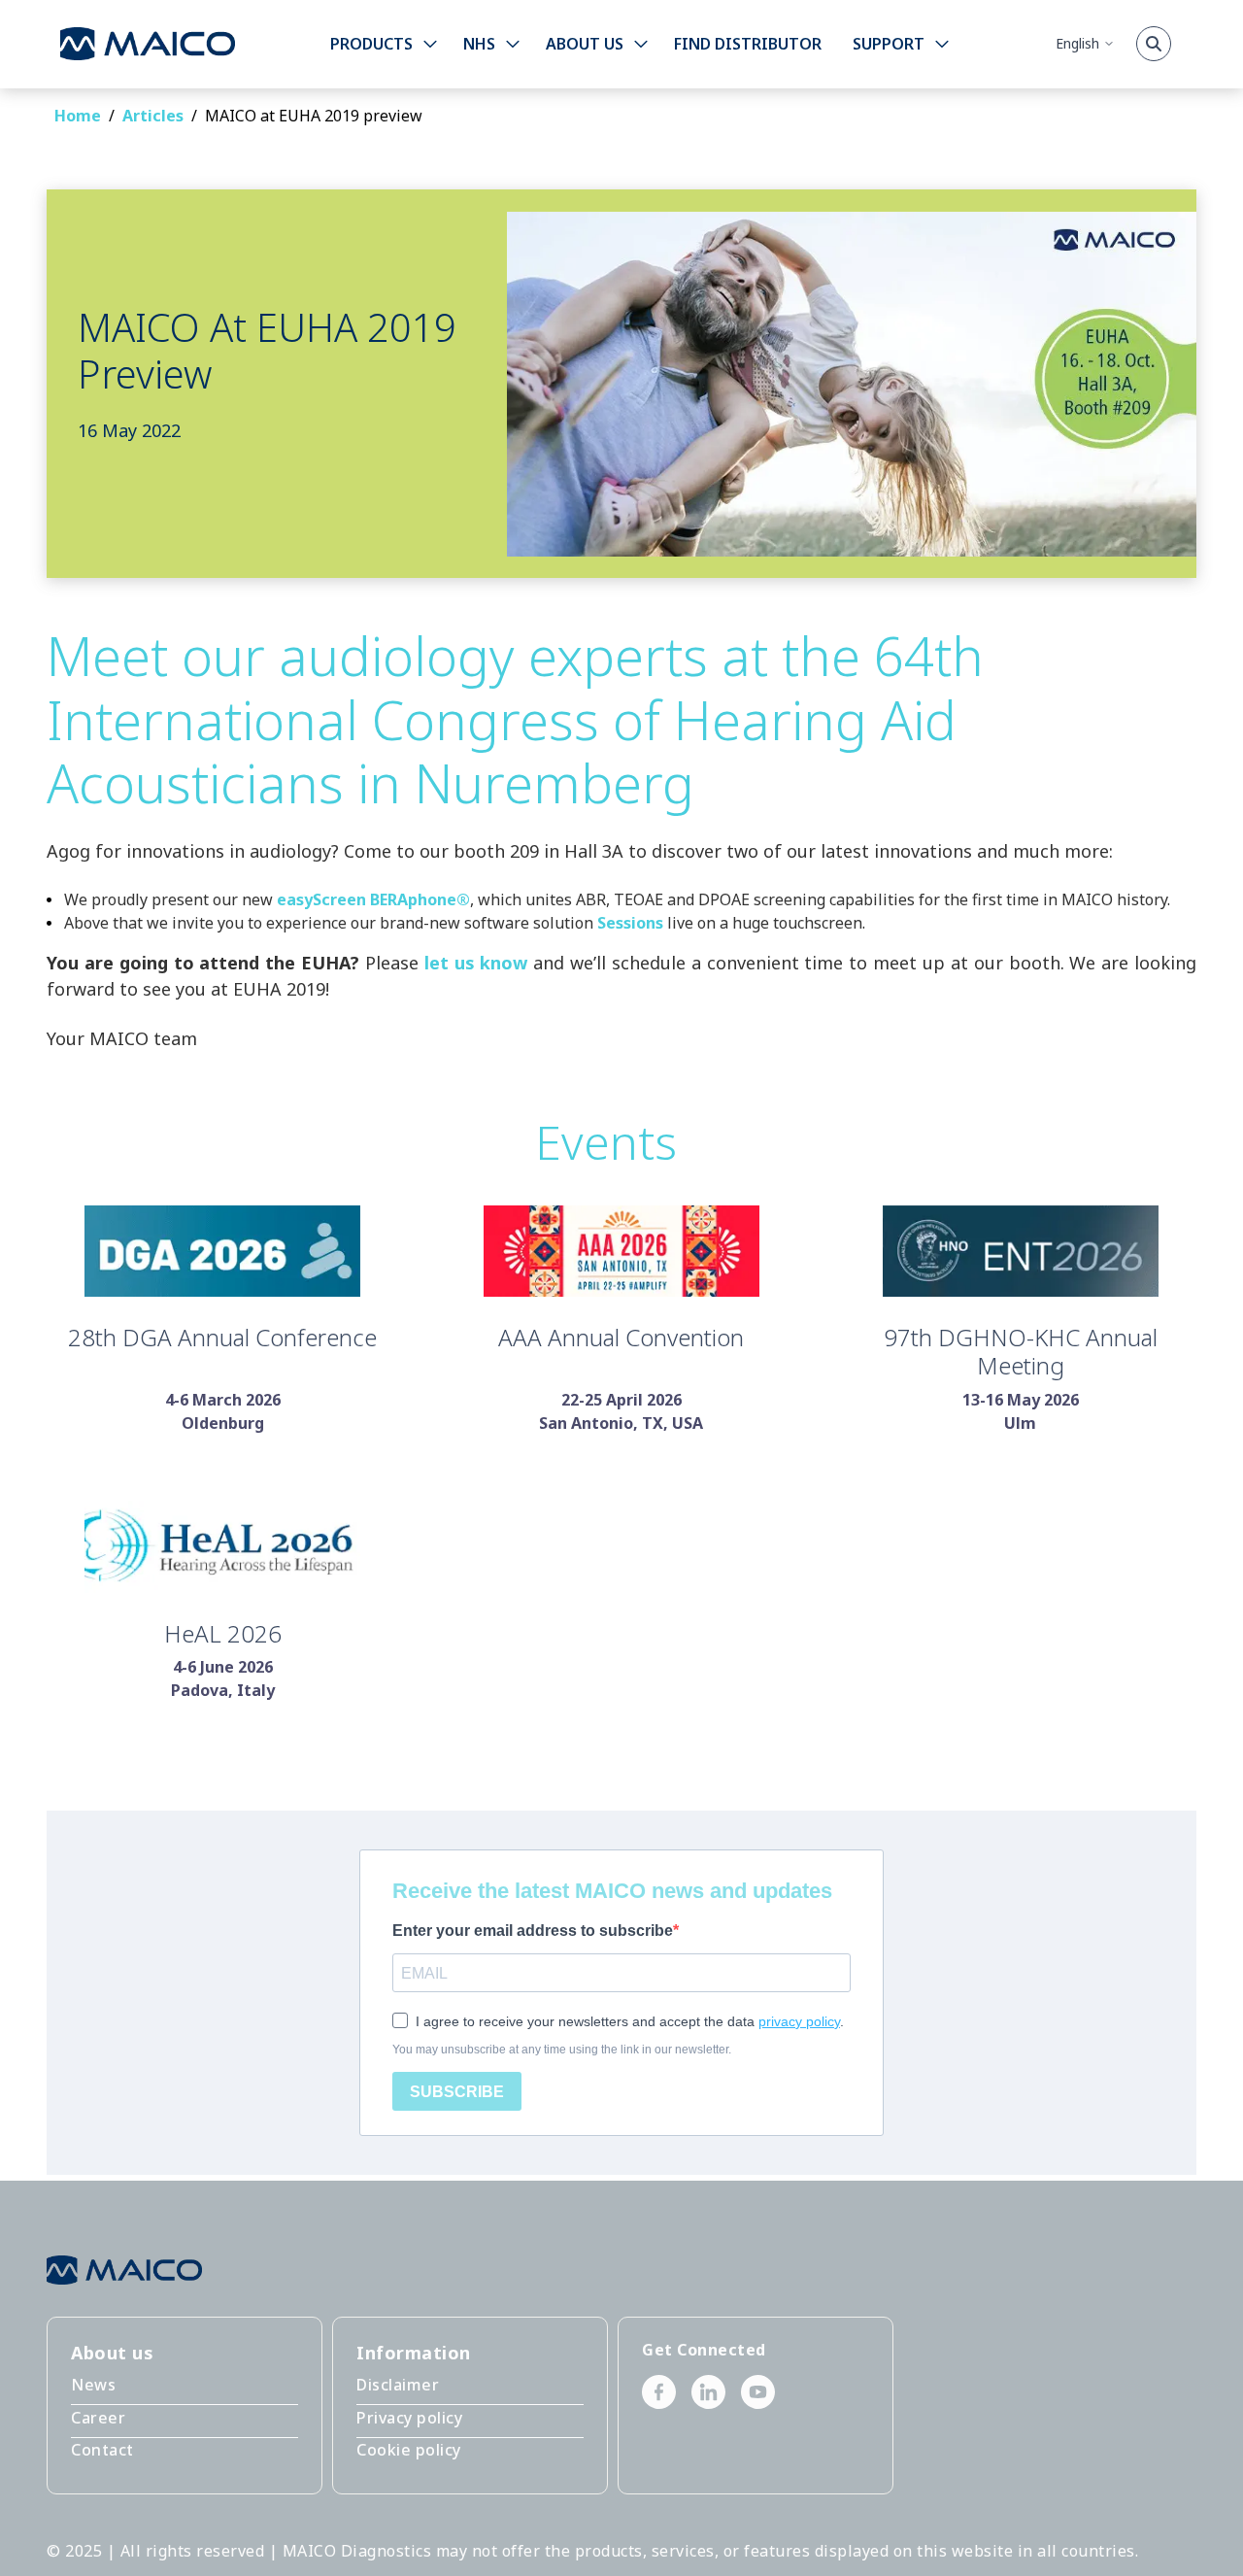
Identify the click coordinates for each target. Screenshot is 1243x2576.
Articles (153, 116)
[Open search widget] (1154, 44)
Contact (102, 2450)
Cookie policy (409, 2450)
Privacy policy (409, 2418)
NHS (479, 44)
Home (78, 116)
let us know (476, 963)
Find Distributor (748, 44)
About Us (585, 44)
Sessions (630, 923)
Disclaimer (398, 2385)
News (93, 2385)
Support (889, 44)
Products (371, 44)
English (1077, 43)
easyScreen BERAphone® (373, 899)
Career (98, 2418)
